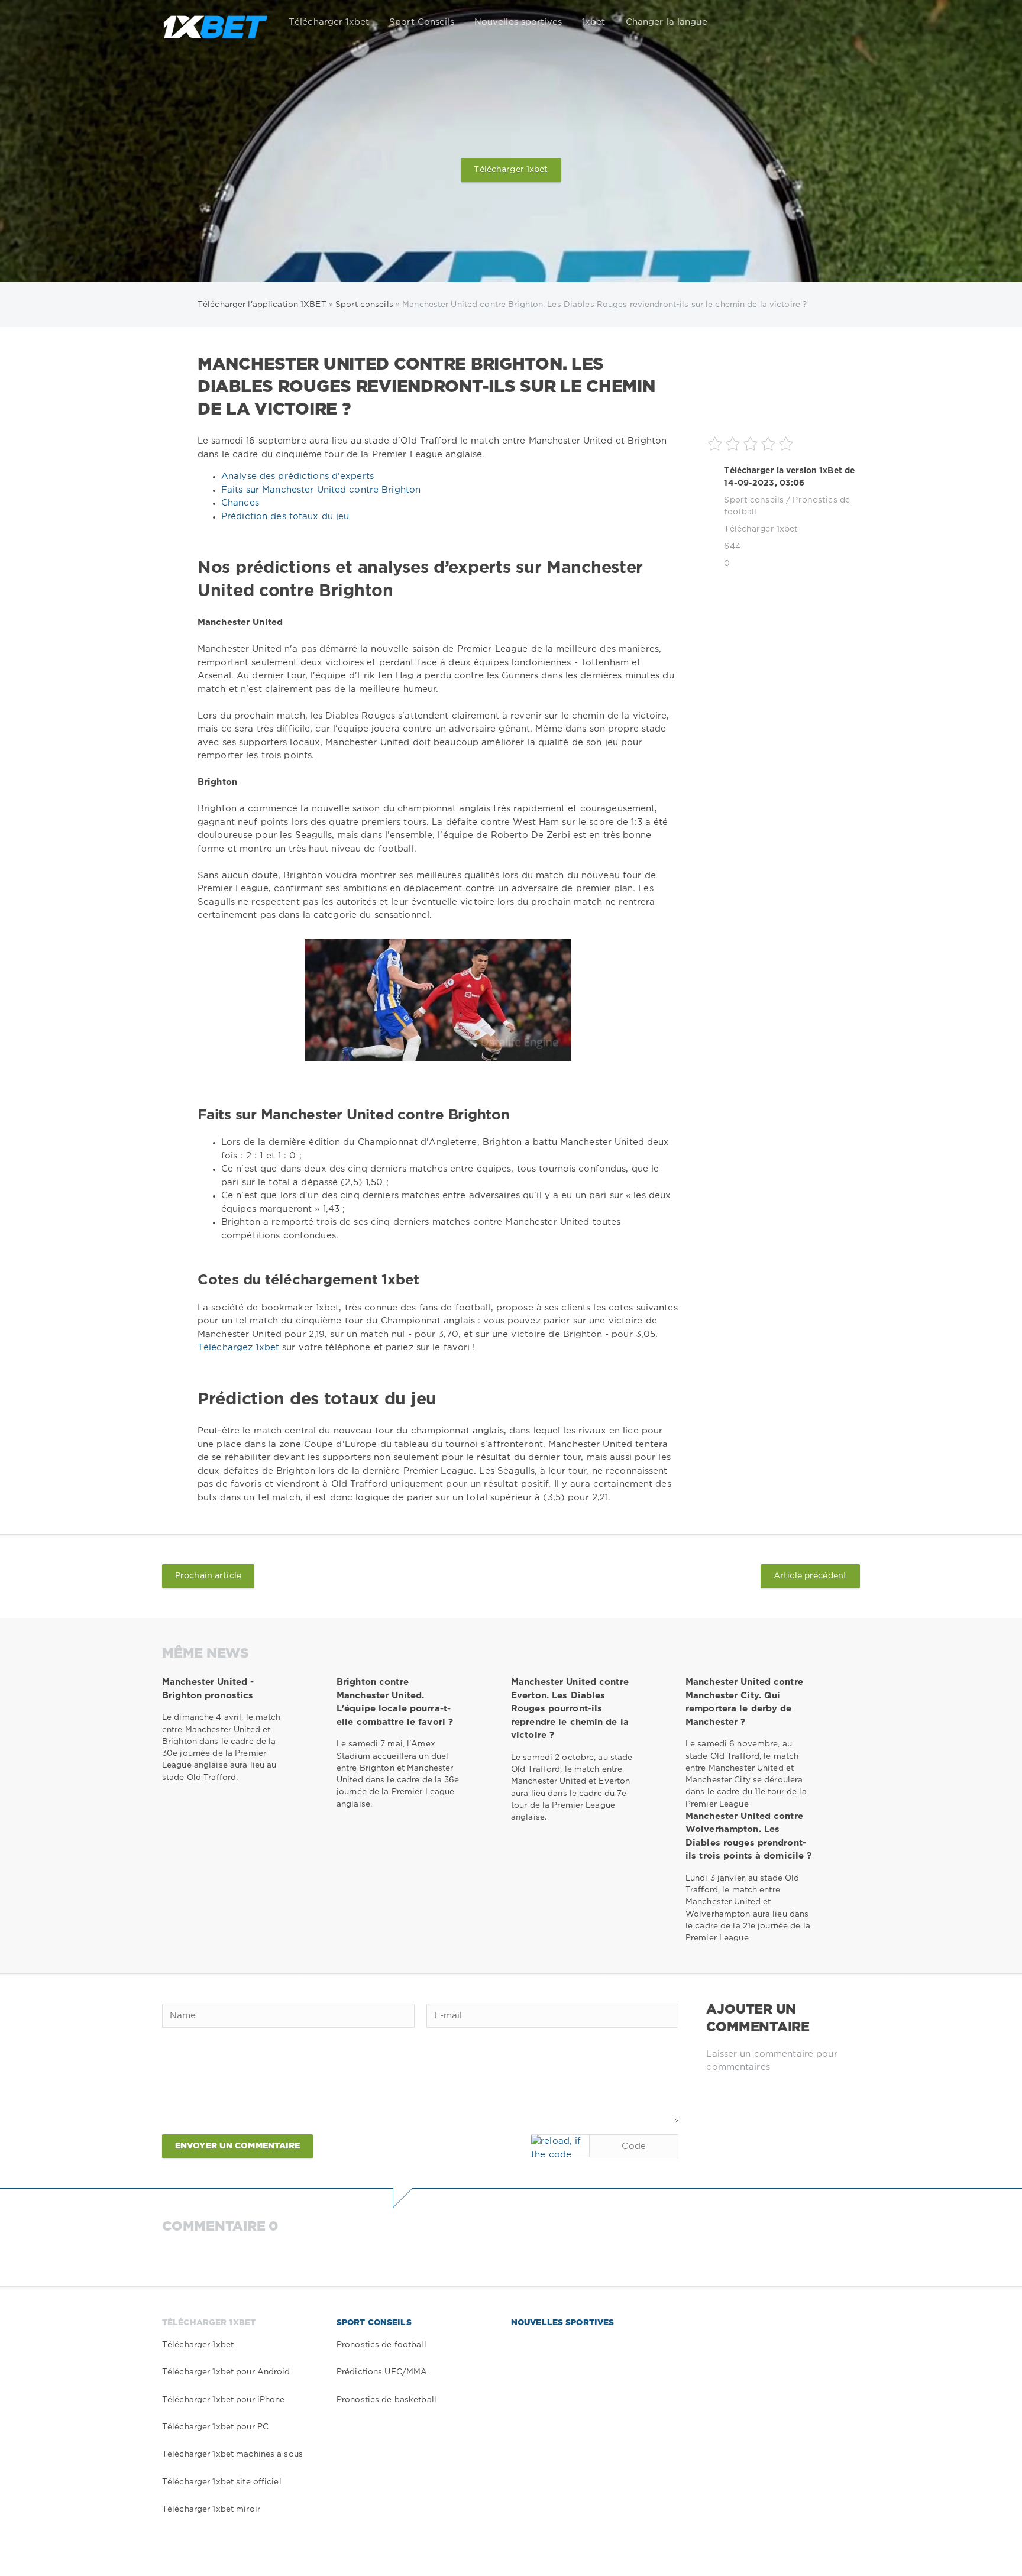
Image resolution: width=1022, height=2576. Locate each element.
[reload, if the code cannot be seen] (560, 2146)
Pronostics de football (381, 2345)
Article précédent (810, 1576)
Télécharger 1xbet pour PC (215, 2427)
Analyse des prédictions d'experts (297, 476)
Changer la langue (667, 22)
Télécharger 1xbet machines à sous (232, 2454)
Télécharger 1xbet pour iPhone (223, 2400)
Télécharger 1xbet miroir (211, 2509)
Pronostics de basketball (387, 2400)
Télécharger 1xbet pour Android (226, 2372)
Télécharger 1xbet (329, 22)
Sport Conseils (422, 22)
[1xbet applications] (215, 22)
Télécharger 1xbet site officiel (222, 2482)
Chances (240, 503)
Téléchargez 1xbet (240, 1347)
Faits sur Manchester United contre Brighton (321, 490)
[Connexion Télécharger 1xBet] (843, 22)
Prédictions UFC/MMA (382, 2372)
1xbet (594, 22)
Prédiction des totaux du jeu (285, 517)
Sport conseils (754, 500)
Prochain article (208, 1576)
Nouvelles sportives (518, 22)
